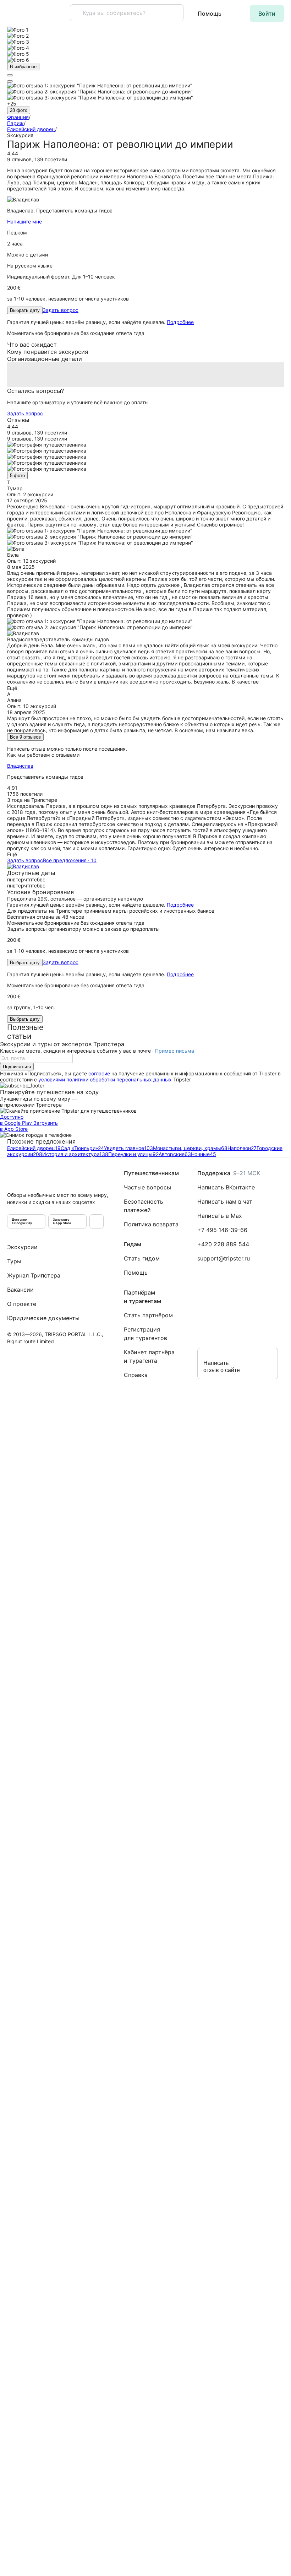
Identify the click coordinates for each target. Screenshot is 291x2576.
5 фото (17, 476)
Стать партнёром (148, 1315)
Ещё (12, 688)
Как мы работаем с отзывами (43, 755)
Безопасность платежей (144, 1206)
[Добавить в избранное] (10, 81)
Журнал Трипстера (34, 1275)
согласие (99, 1073)
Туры (14, 1261)
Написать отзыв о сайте (222, 1367)
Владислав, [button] (60, 210)
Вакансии (20, 1290)
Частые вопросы (147, 1187)
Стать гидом (142, 1258)
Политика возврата (151, 1224)
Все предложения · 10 (70, 860)
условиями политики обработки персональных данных (105, 1079)
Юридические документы (43, 1318)
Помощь (210, 13)
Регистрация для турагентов (145, 1334)
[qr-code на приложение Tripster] (97, 1221)
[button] (267, 13)
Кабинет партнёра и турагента (149, 1356)
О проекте (22, 1304)
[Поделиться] (10, 75)
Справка (136, 1375)
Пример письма (175, 1051)
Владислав (20, 766)
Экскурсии (22, 1247)
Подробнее (180, 322)
